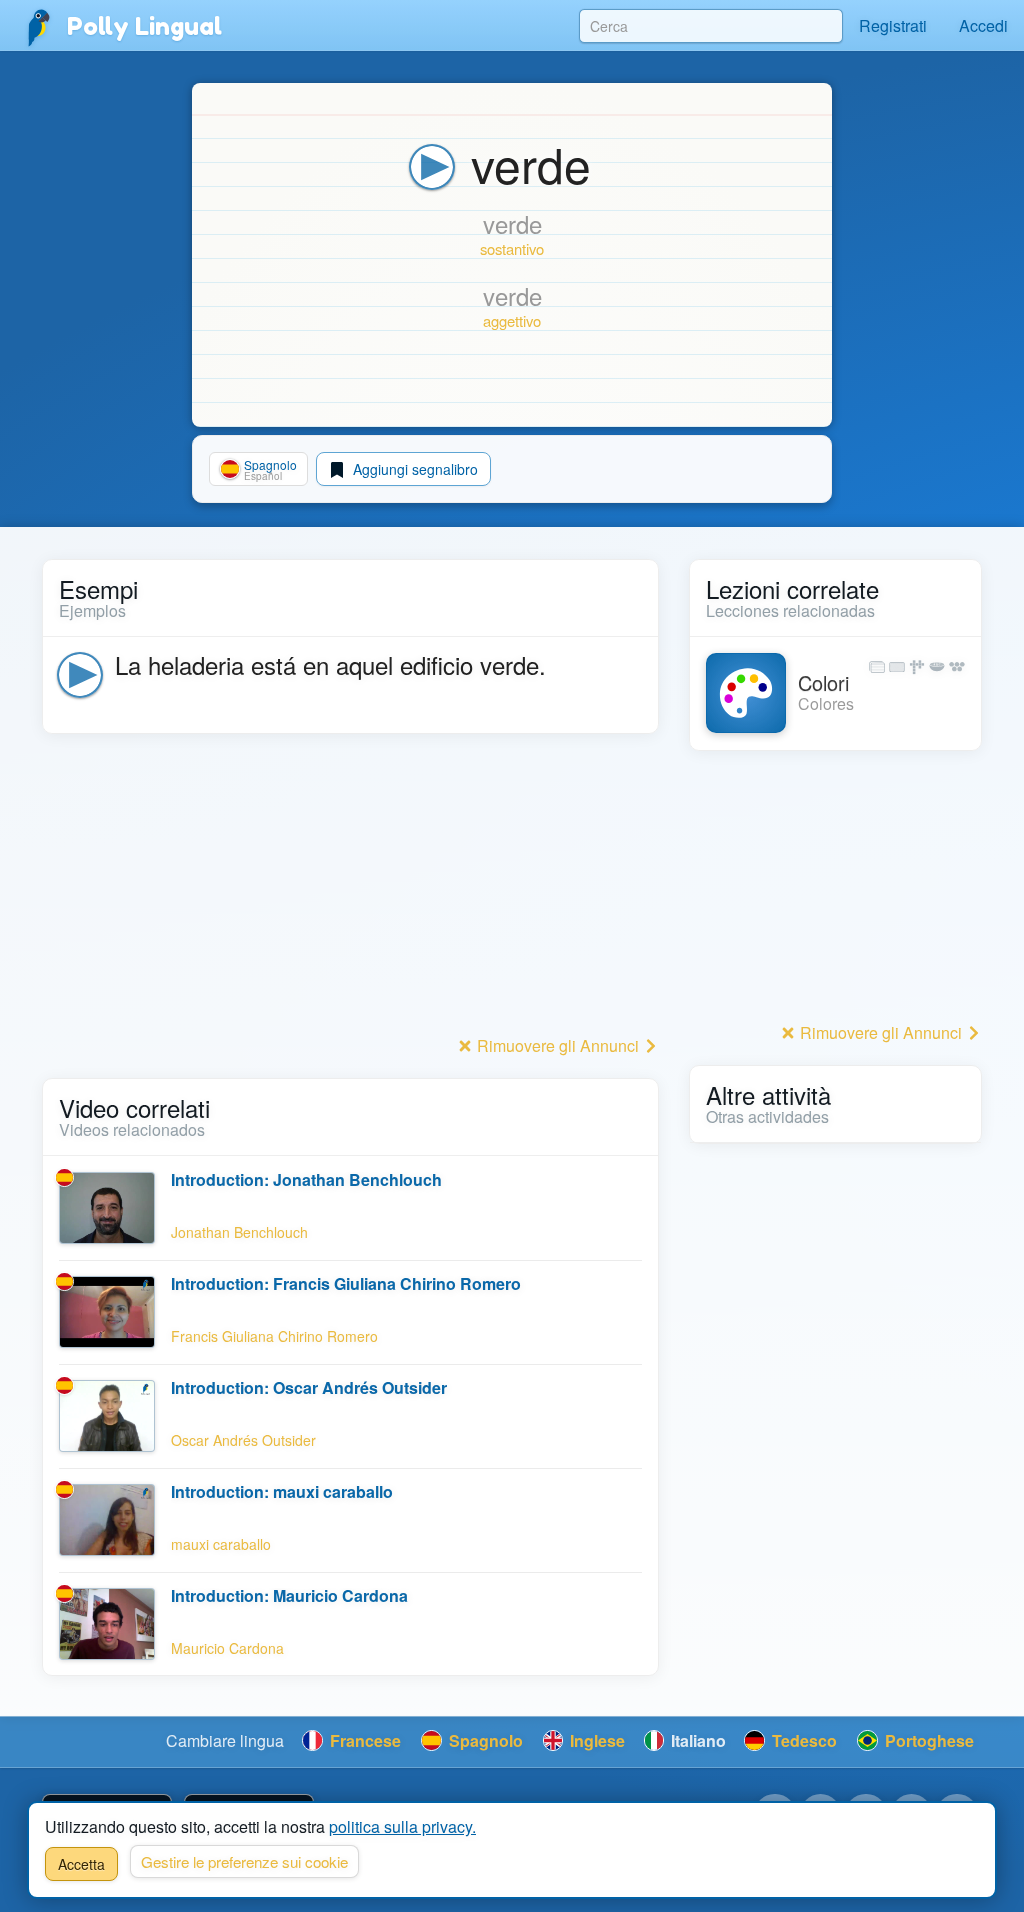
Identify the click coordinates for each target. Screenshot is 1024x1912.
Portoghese (927, 1740)
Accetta (81, 1864)
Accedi (983, 25)
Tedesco (802, 1740)
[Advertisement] (350, 890)
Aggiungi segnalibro (413, 469)
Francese (363, 1740)
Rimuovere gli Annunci (558, 1045)
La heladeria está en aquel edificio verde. (330, 664)
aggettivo (512, 320)
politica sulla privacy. (402, 1826)
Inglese (595, 1740)
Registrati (893, 25)
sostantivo (512, 248)
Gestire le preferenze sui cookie (244, 1861)
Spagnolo (484, 1740)
